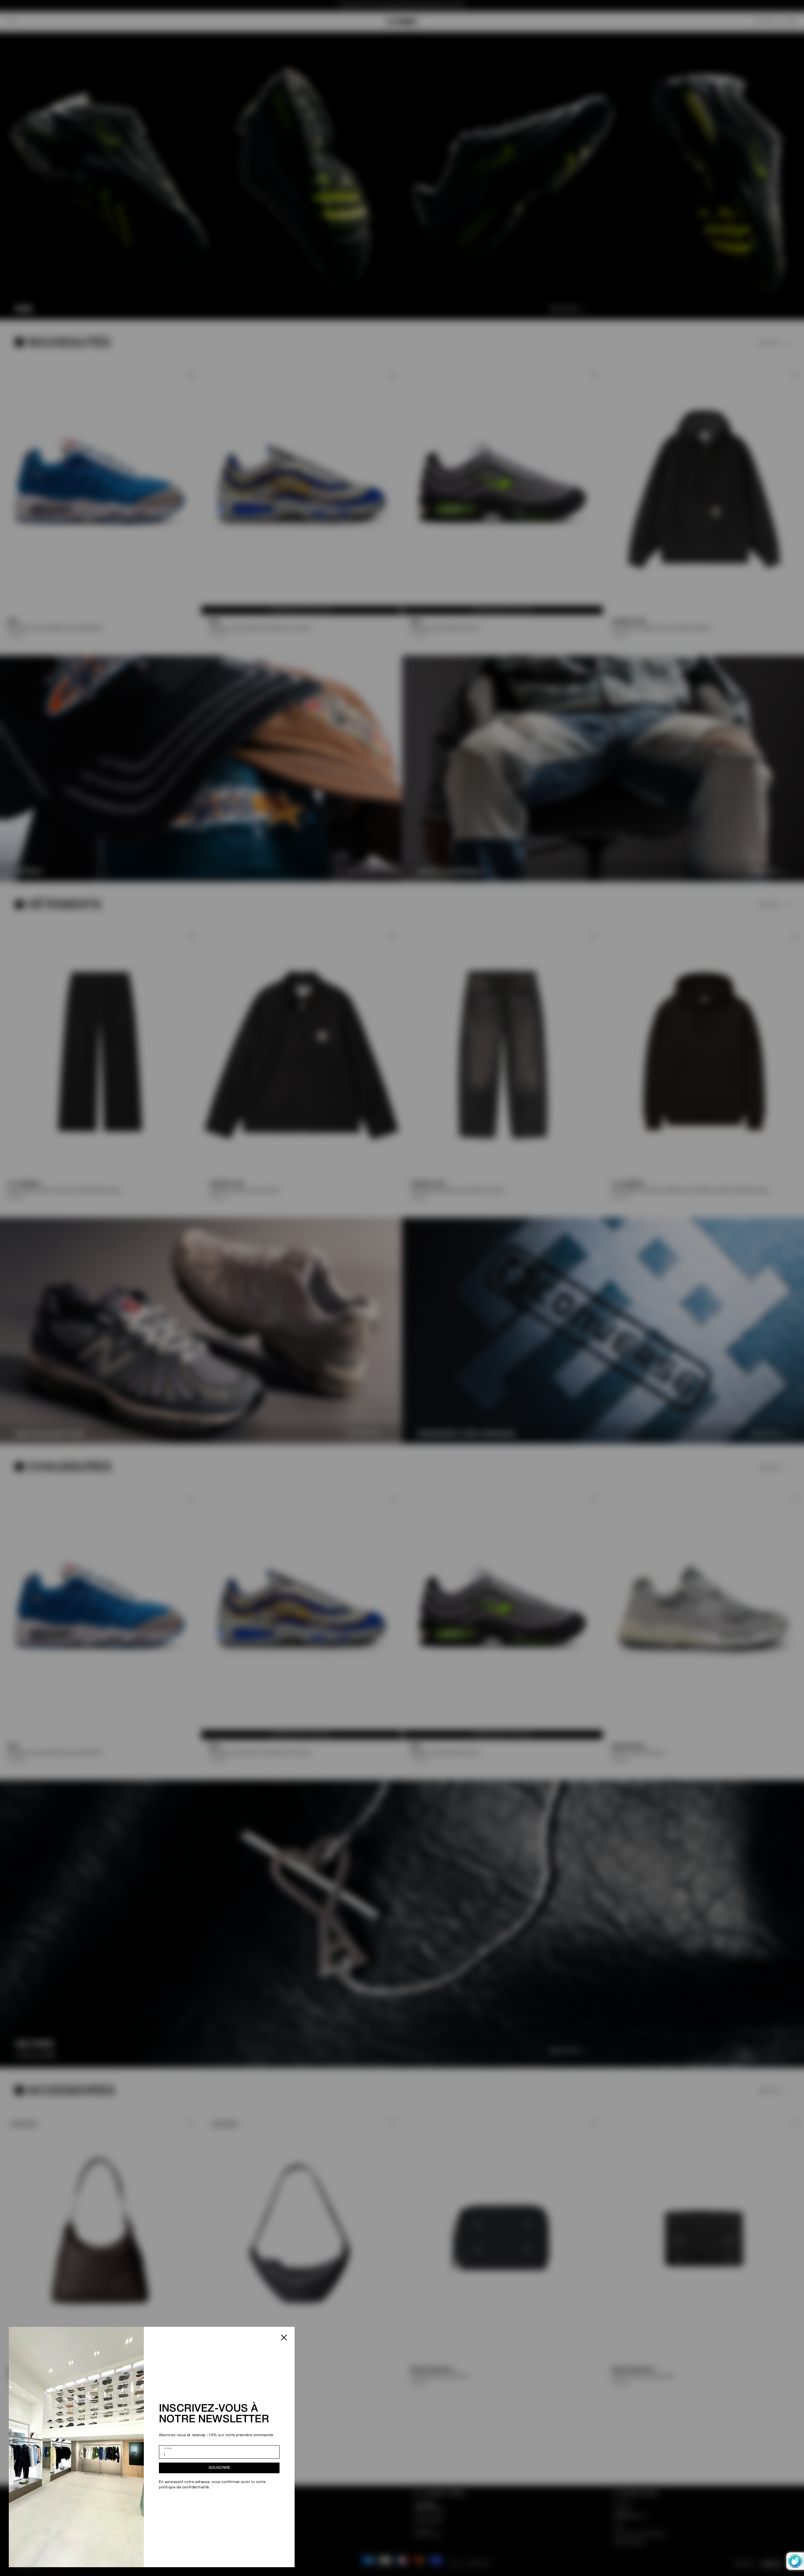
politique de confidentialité (184, 2487)
